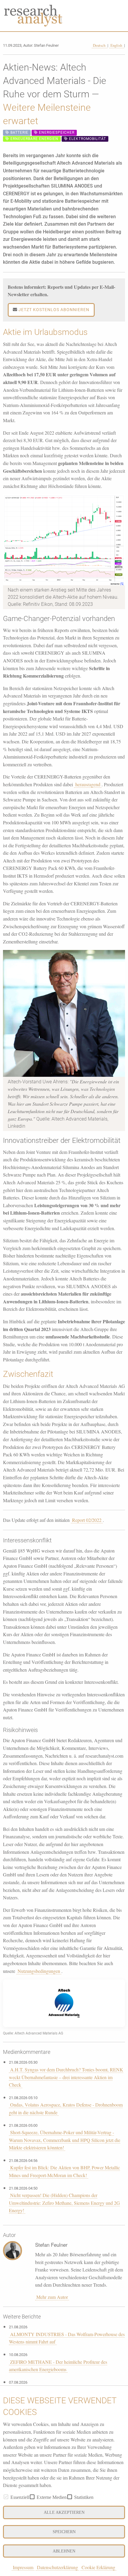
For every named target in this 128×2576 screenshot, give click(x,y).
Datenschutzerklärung (57, 2567)
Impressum (23, 2567)
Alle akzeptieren (64, 2512)
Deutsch (100, 45)
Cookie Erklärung (98, 2567)
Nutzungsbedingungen (39, 1971)
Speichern (64, 2532)
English (117, 45)
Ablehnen (64, 2551)
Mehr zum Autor (52, 2297)
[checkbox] (6, 2497)
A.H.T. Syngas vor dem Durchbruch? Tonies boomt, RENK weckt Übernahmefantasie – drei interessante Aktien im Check (66, 2077)
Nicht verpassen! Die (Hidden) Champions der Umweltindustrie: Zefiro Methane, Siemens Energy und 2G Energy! (64, 2203)
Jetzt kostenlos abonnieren (53, 310)
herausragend (88, 784)
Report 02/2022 (87, 1520)
